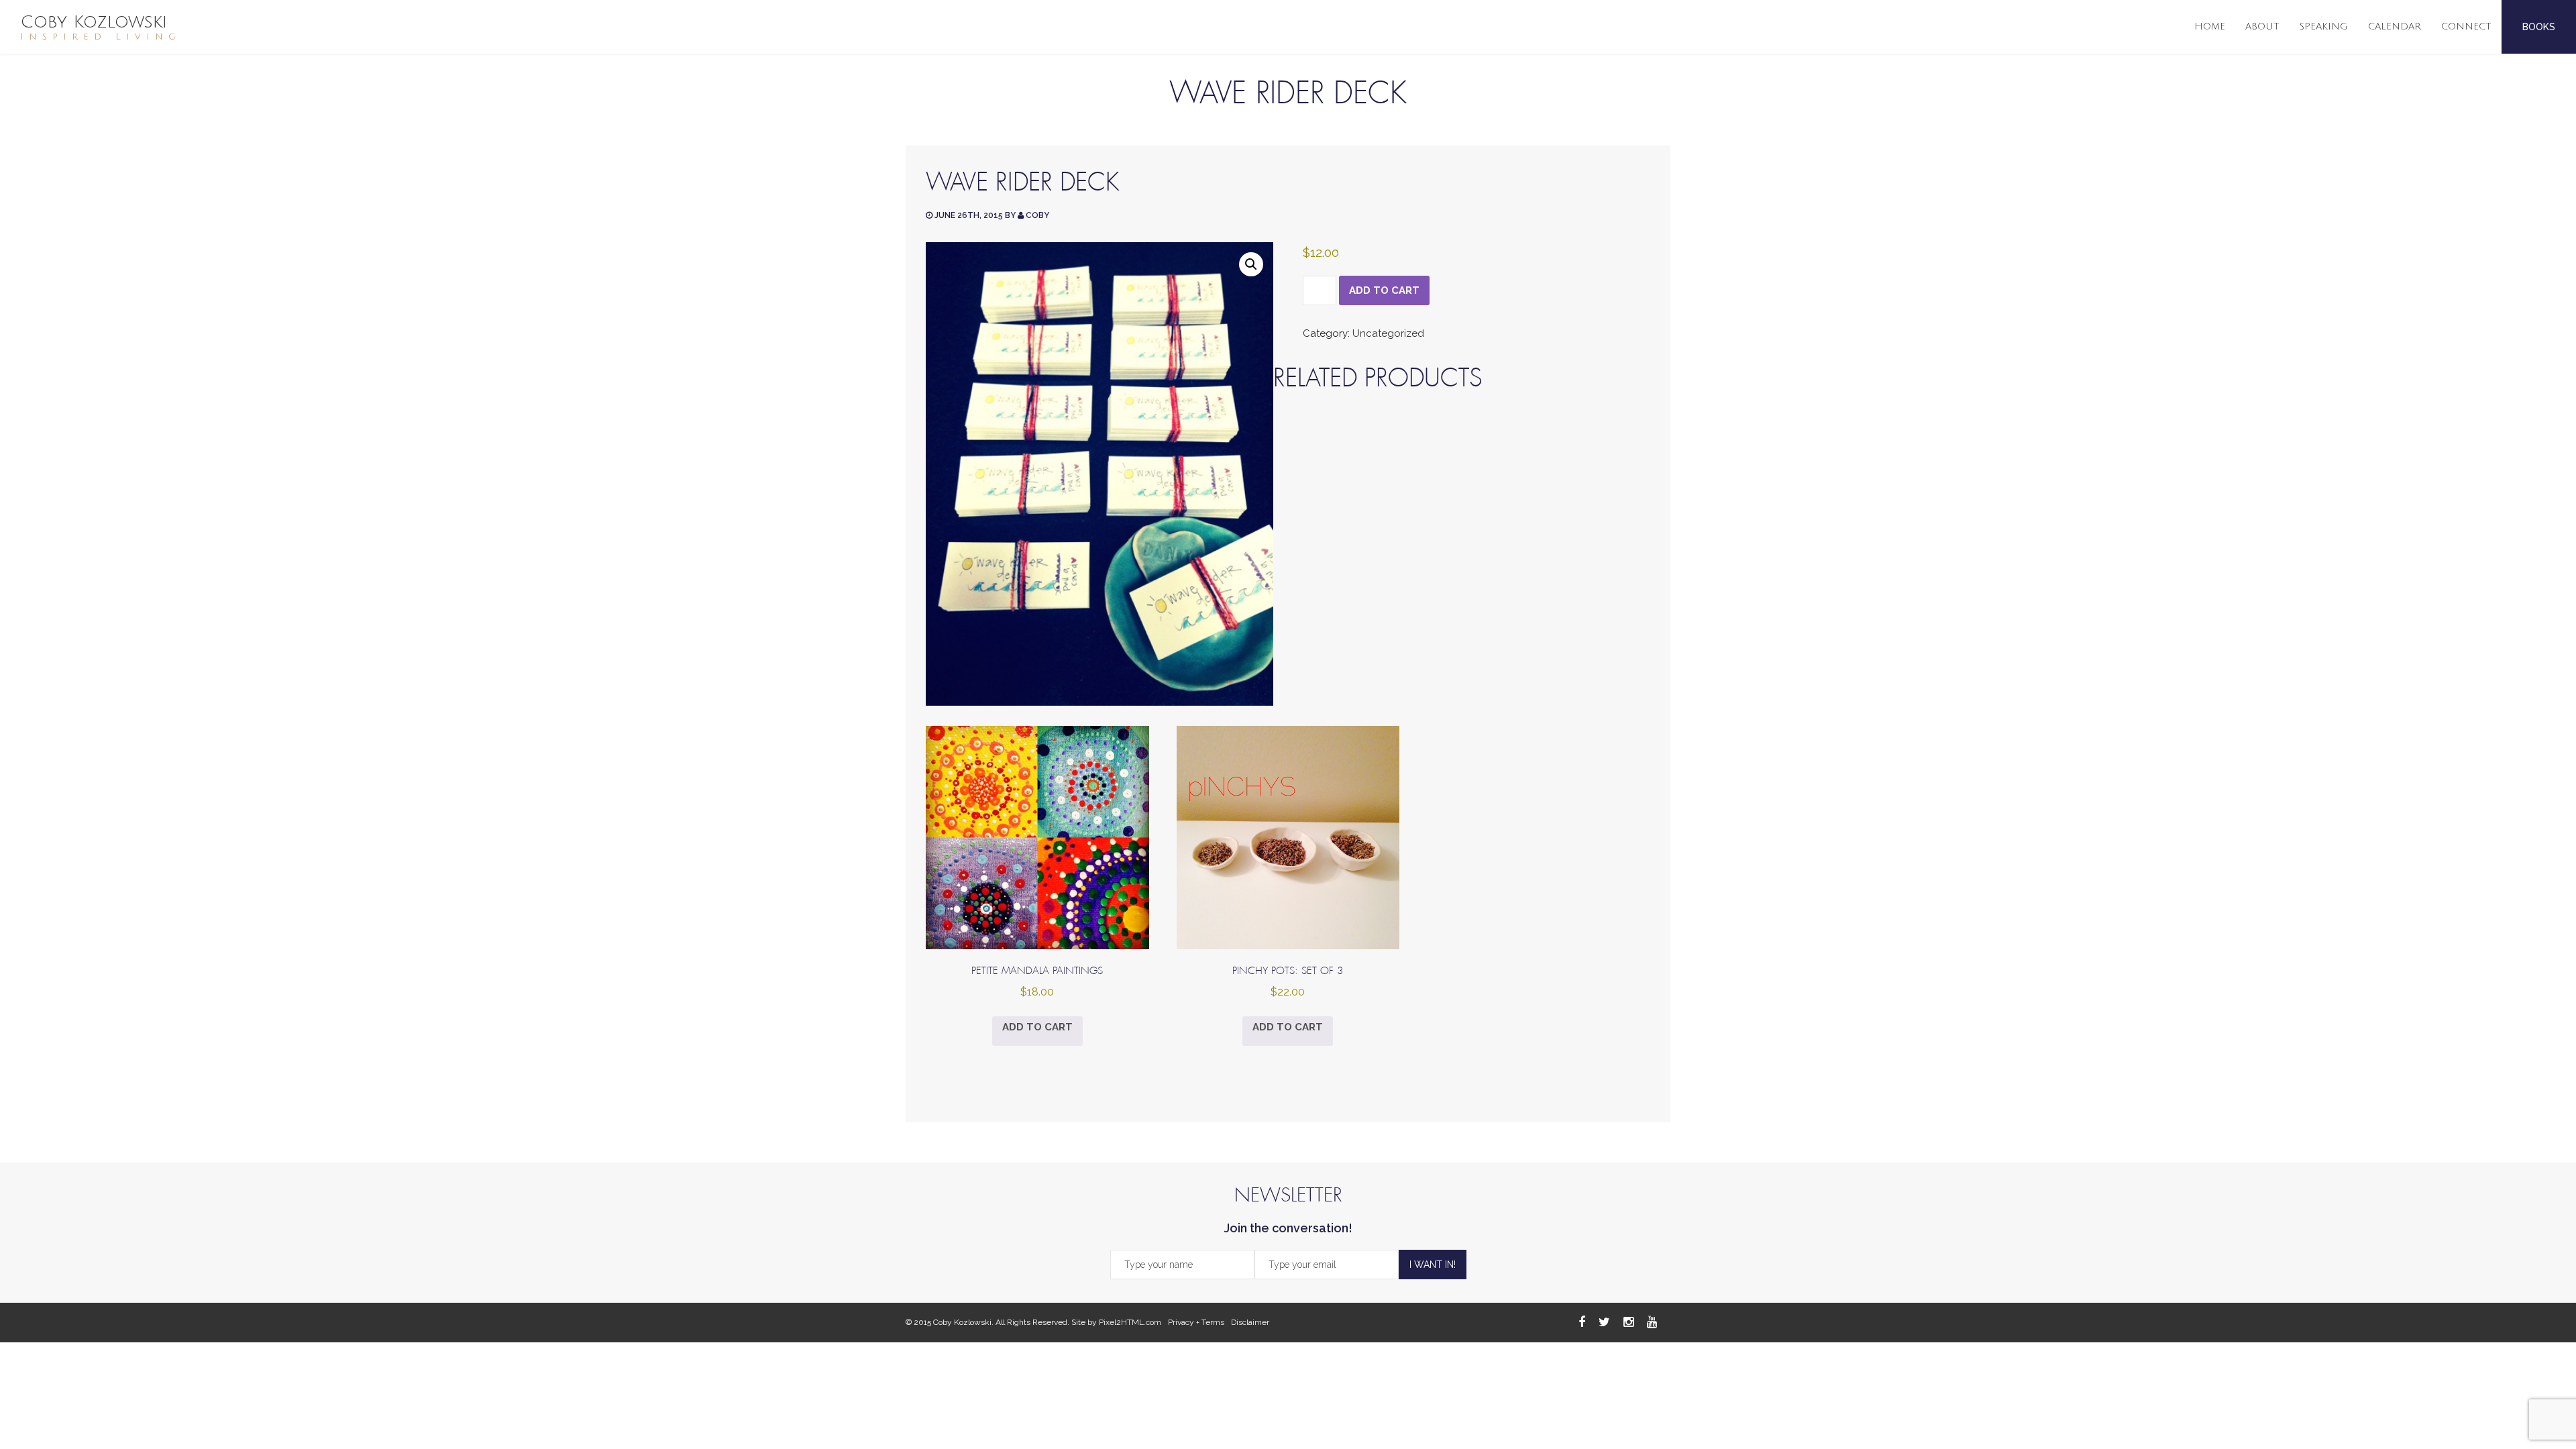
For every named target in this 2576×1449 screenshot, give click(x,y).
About (2262, 26)
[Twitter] (1604, 1322)
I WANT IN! (1433, 1265)
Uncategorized (1388, 333)
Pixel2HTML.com (1130, 1322)
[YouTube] (1652, 1322)
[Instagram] (1628, 1322)
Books (2539, 27)
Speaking (2324, 26)
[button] (1251, 264)
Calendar (2395, 26)
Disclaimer (1250, 1322)
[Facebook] (1582, 1322)
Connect (2466, 26)
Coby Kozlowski (100, 27)
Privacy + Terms (1196, 1322)
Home (2210, 26)
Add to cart (1384, 290)
